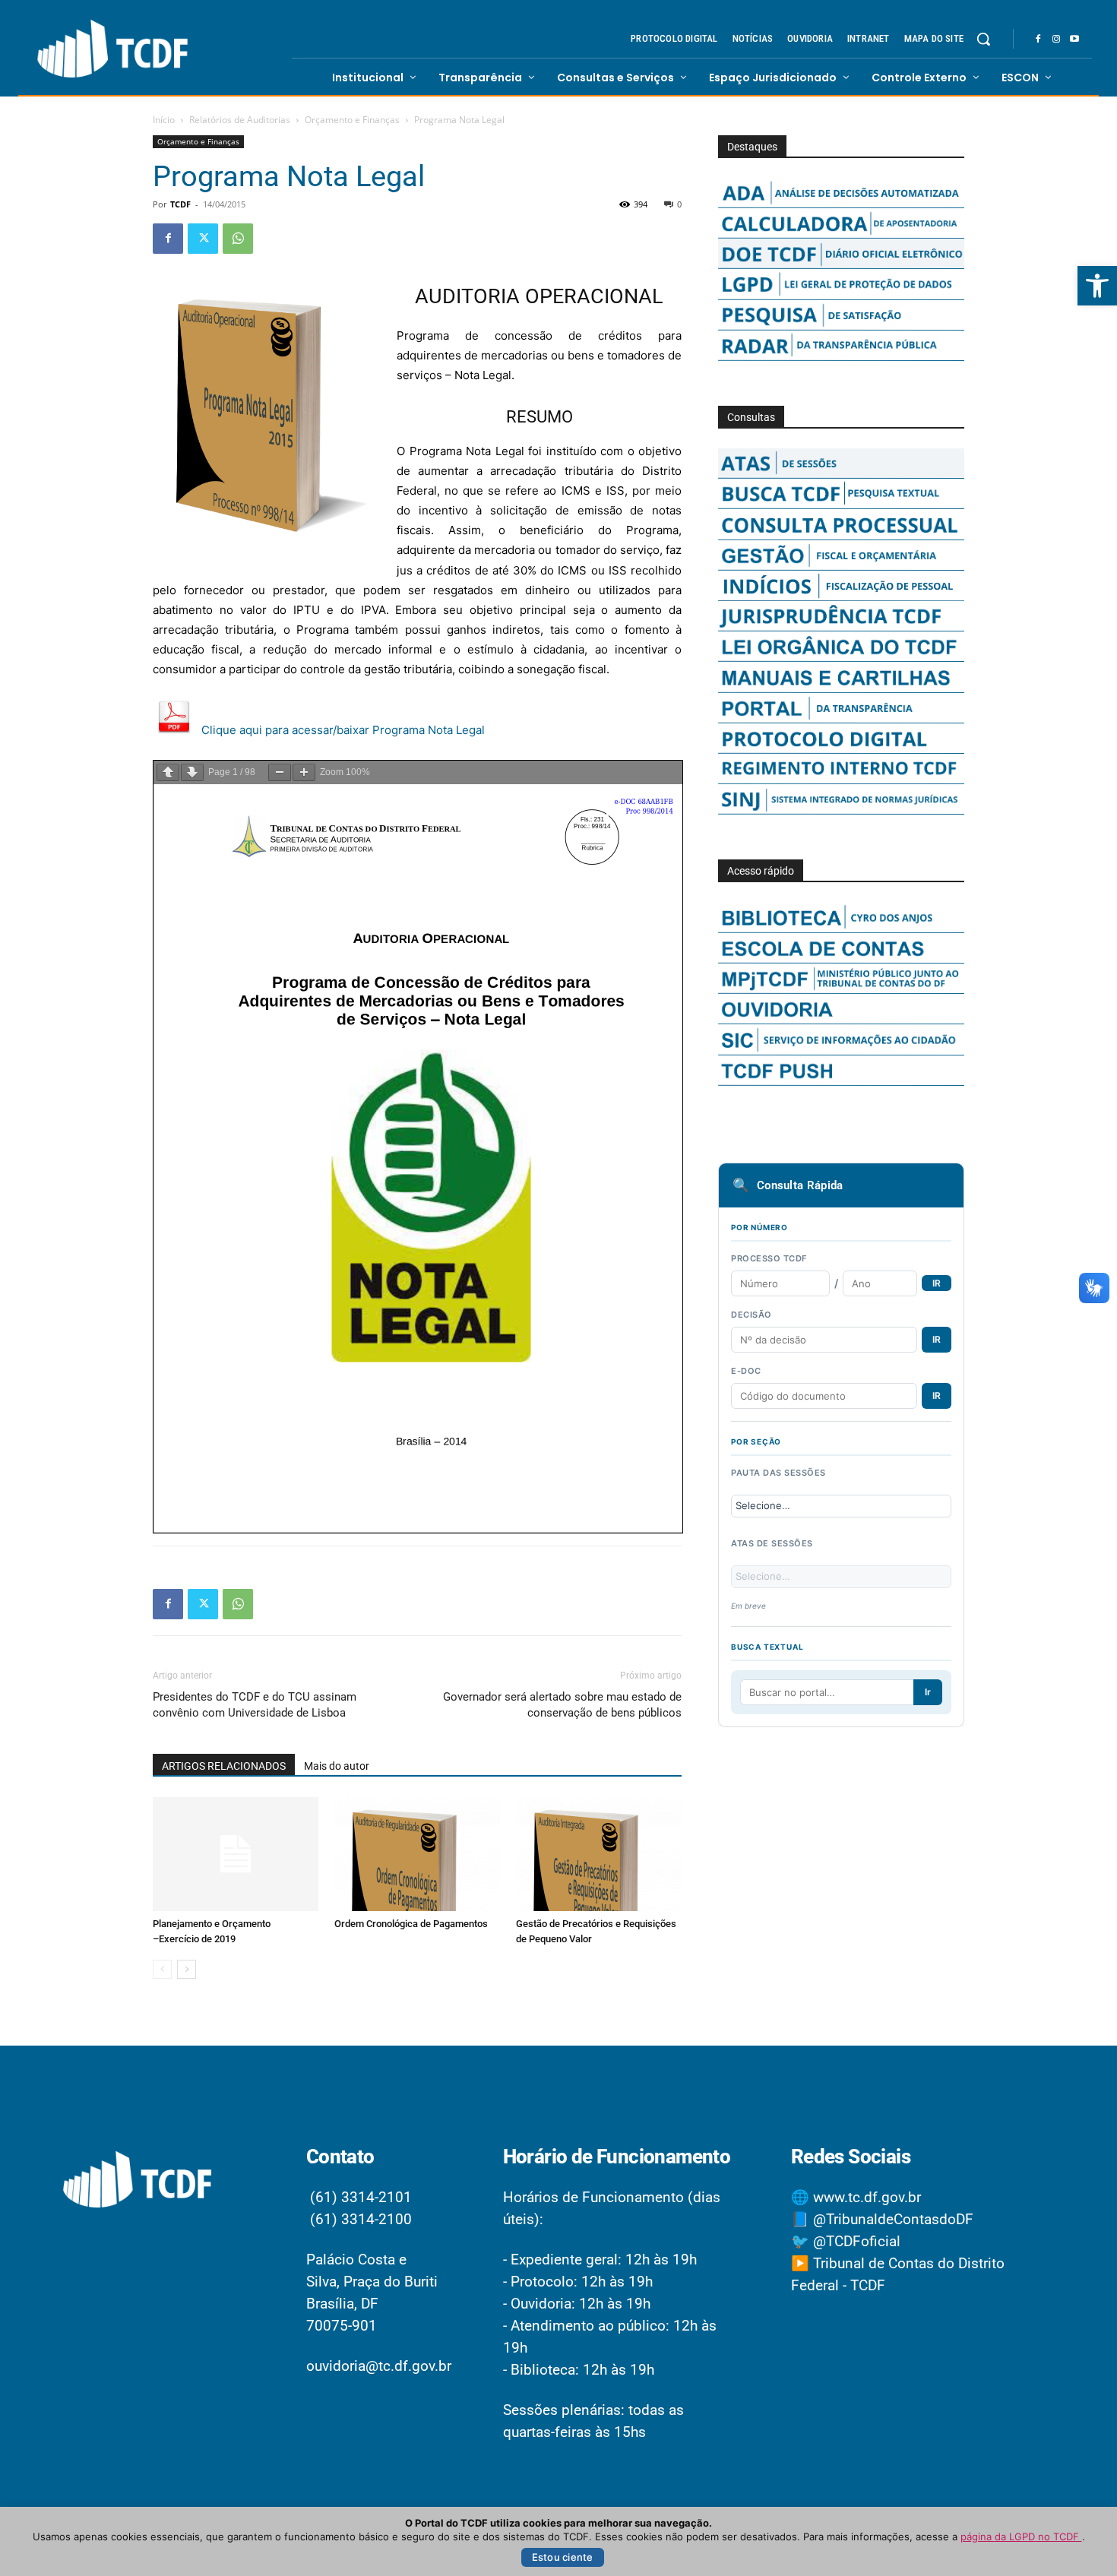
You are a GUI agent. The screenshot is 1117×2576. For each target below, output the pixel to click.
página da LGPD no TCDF (1021, 2536)
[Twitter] (203, 239)
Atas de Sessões (772, 1543)
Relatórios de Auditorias (240, 120)
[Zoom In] (304, 772)
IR (937, 1283)
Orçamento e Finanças (352, 120)
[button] (1097, 286)
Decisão (752, 1315)
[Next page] (192, 772)
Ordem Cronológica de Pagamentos (411, 1924)
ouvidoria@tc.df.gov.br (379, 2366)
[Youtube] (1074, 40)
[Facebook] (1038, 40)
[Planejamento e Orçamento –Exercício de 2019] (236, 1854)
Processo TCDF (769, 1258)
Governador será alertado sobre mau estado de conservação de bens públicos (562, 1705)
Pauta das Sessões (778, 1473)
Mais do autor (337, 1766)
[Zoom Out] (280, 772)
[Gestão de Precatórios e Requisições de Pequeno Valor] (599, 1854)
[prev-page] (162, 1969)
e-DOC (746, 1371)
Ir (928, 1692)
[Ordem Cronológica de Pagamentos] (417, 1854)
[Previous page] (168, 772)
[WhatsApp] (238, 239)
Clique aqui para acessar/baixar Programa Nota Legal (343, 730)
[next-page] (187, 1969)
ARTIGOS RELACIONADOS (224, 1766)
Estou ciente (563, 2557)
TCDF (180, 204)
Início (164, 120)
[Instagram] (1056, 40)
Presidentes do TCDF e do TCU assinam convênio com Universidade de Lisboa (255, 1705)
